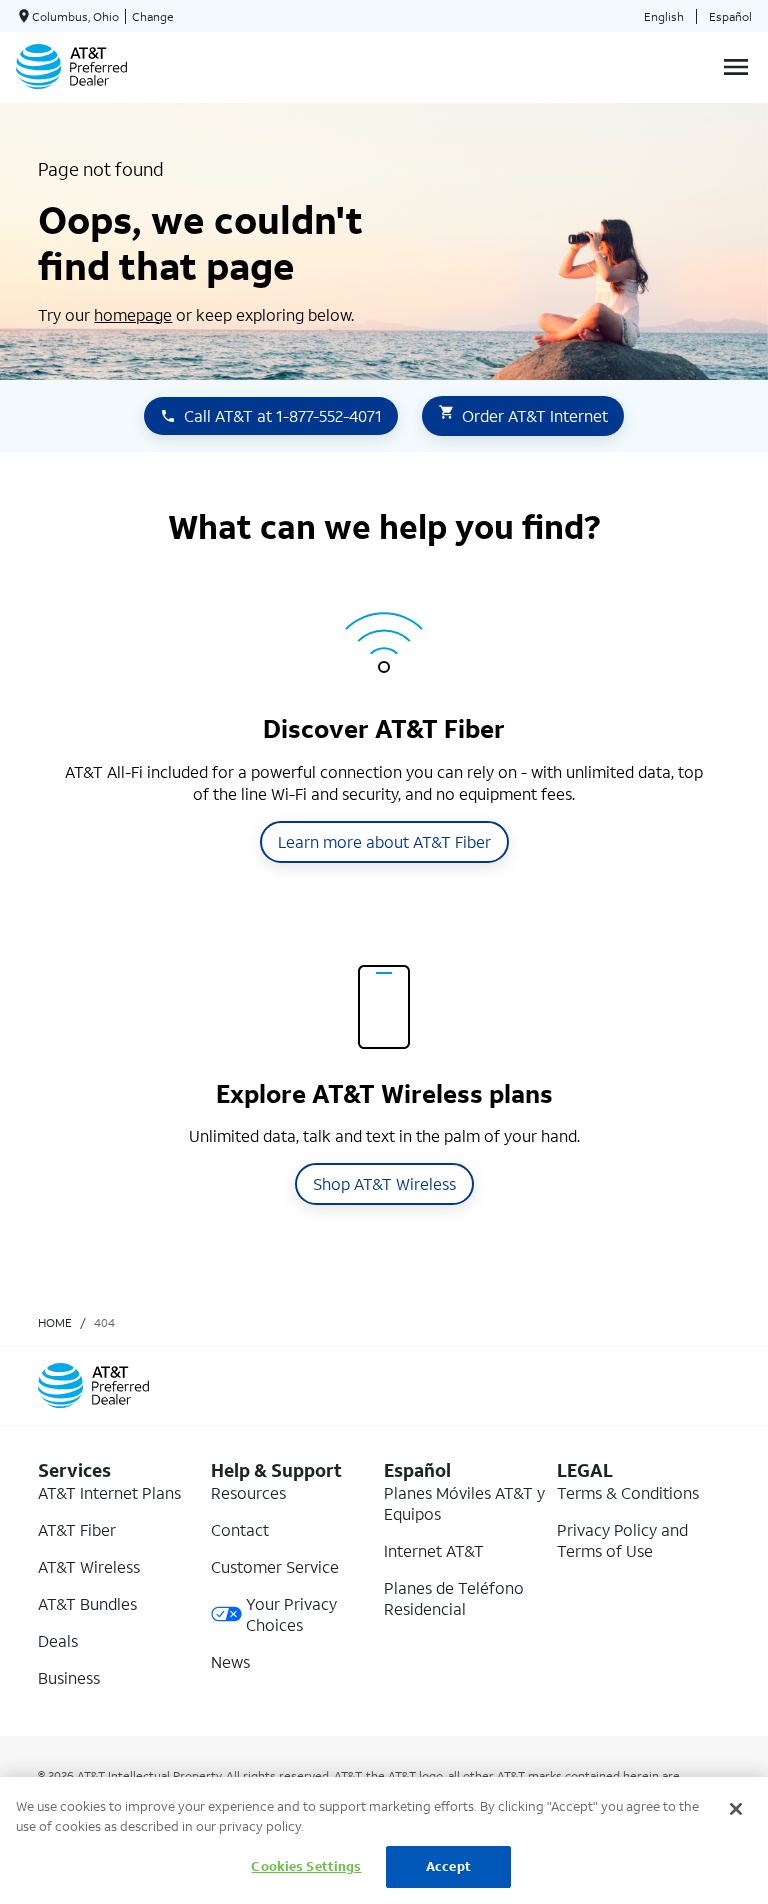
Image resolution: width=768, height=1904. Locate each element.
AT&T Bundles (87, 1603)
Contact (240, 1529)
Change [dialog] (153, 16)
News (230, 1661)
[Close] (736, 1809)
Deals (58, 1640)
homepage (133, 314)
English (664, 16)
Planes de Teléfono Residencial (454, 1598)
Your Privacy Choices (291, 1614)
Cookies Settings (306, 1866)
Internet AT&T (434, 1550)
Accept (448, 1866)
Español (730, 16)
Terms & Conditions (628, 1492)
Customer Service (275, 1566)
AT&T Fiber (77, 1529)
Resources (248, 1492)
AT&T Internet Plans (109, 1492)
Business (69, 1677)
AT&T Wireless (89, 1566)
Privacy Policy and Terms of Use (622, 1540)
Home (55, 1322)
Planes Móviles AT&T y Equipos (464, 1503)
